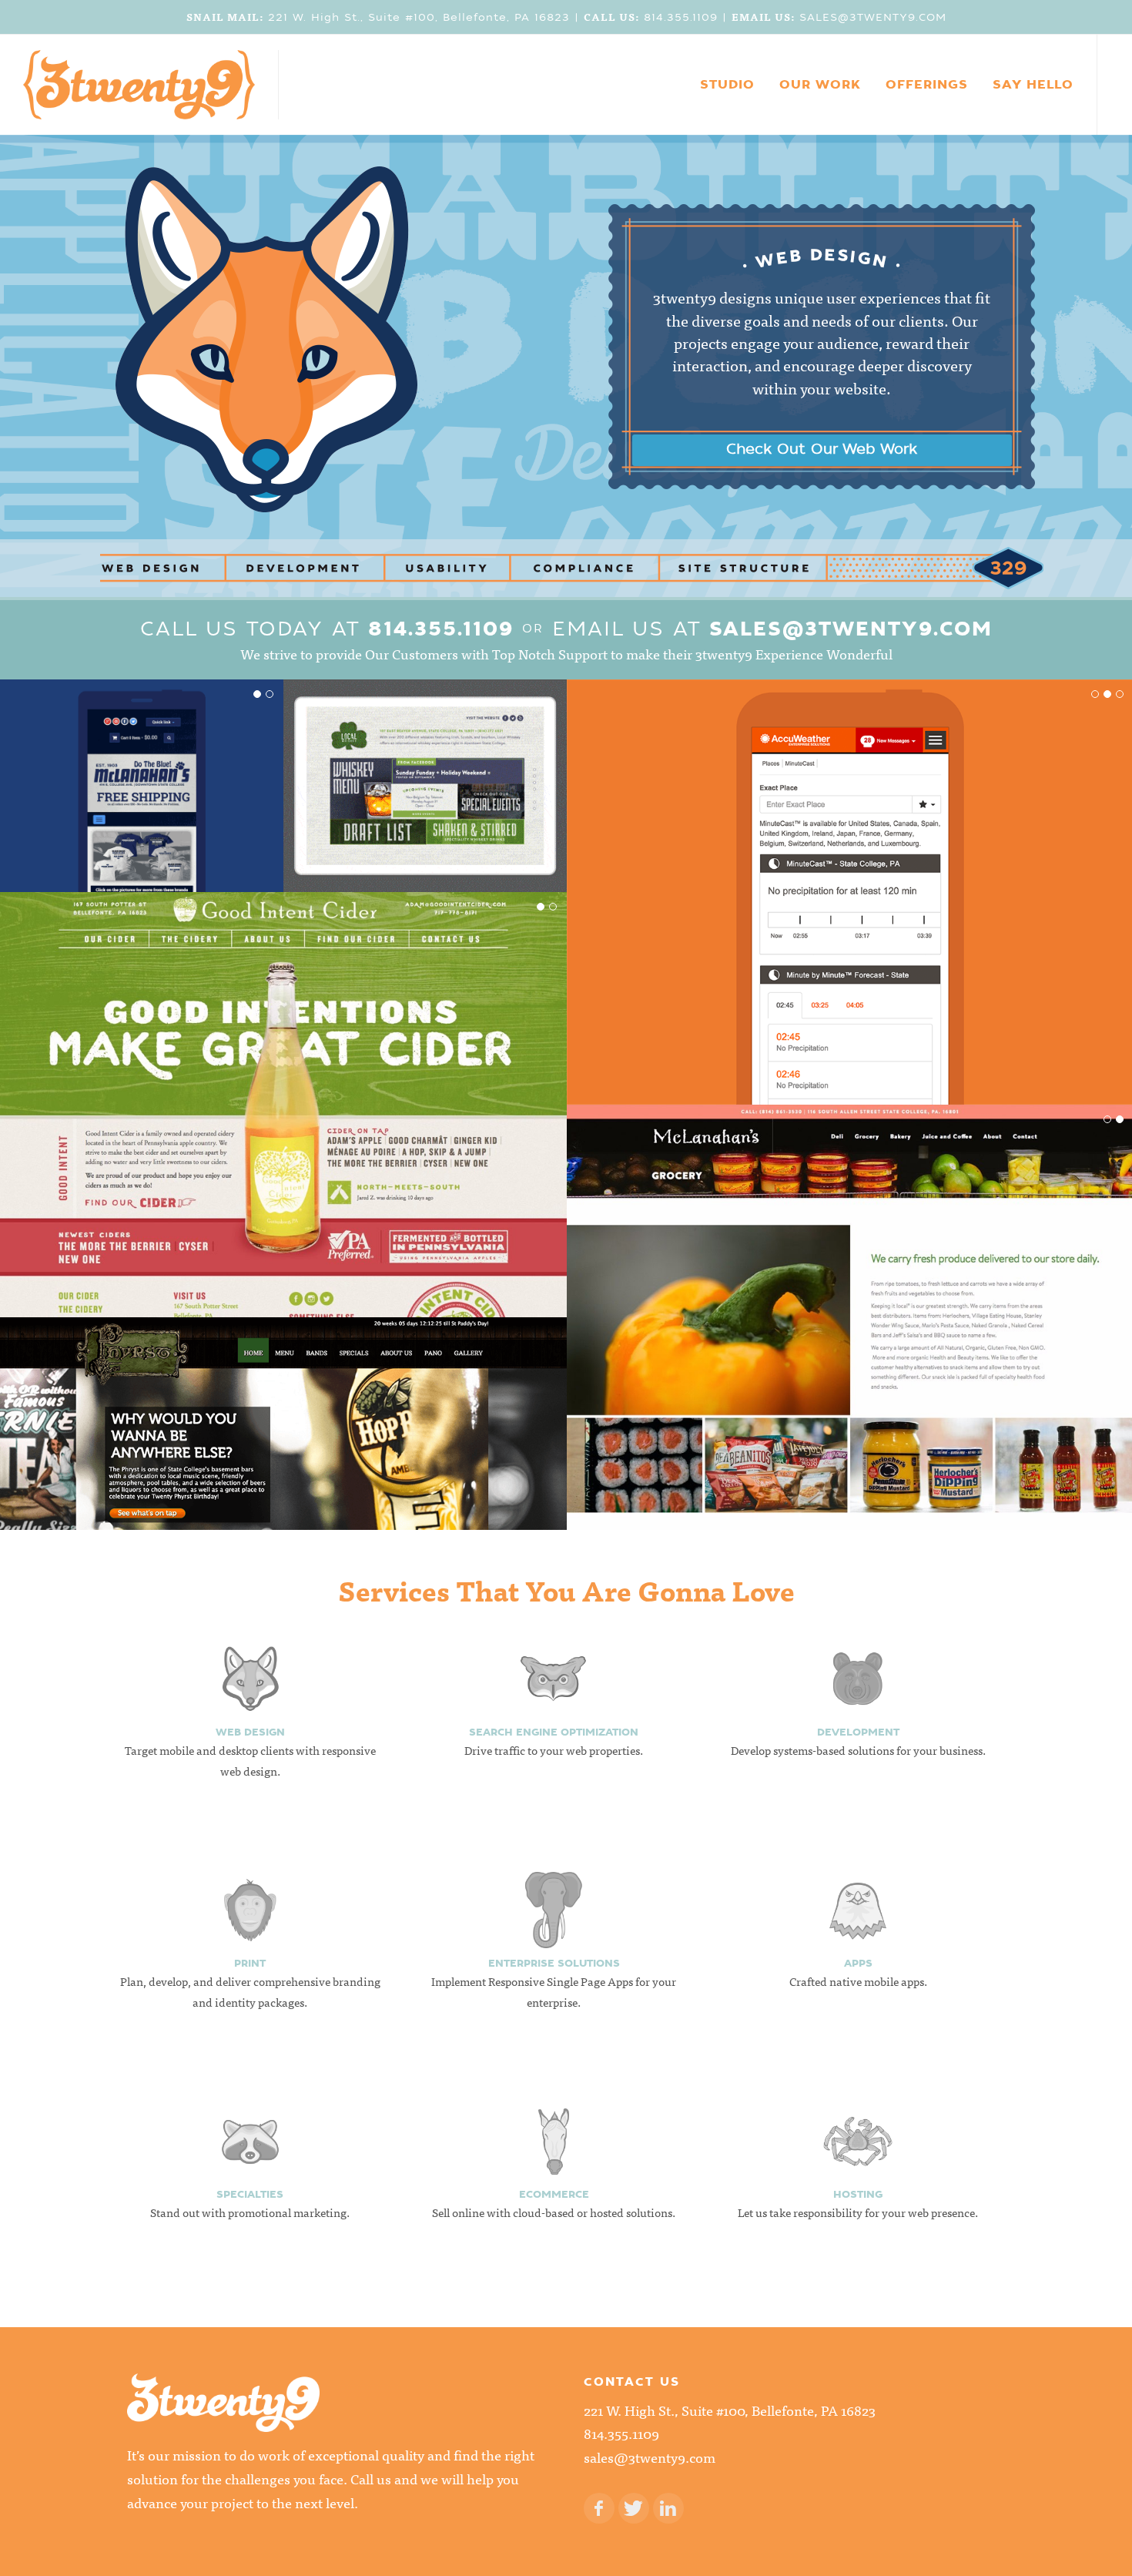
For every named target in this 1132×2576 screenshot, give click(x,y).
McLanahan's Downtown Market (850, 1309)
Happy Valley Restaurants (425, 778)
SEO (62, 800)
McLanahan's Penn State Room (142, 778)
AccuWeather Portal (851, 884)
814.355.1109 (441, 629)
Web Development (121, 800)
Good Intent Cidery (284, 1097)
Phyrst (283, 1415)
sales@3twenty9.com (851, 629)
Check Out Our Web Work (822, 449)
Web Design (199, 800)
